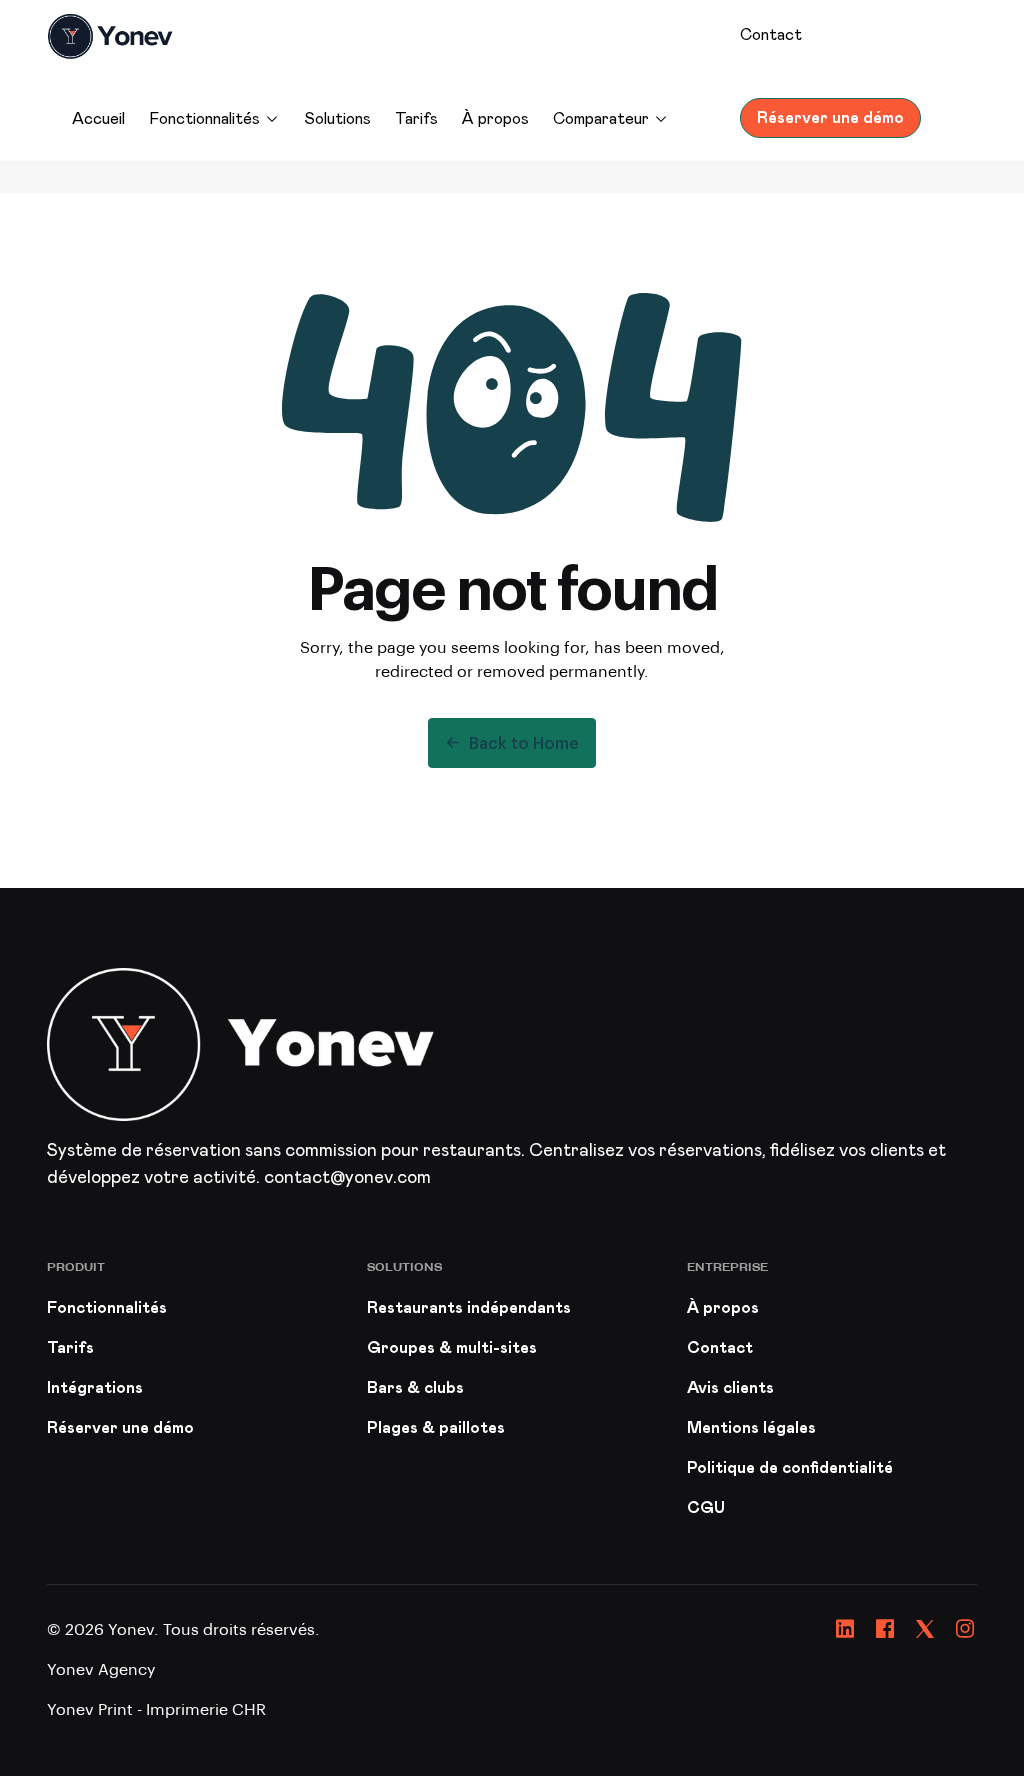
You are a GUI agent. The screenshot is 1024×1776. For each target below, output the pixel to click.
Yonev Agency (101, 1668)
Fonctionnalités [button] (204, 118)
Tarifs (416, 118)
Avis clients (730, 1387)
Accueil (98, 118)
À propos (495, 118)
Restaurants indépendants (469, 1307)
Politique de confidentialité (790, 1467)
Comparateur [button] (601, 118)
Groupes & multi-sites (452, 1347)
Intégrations (95, 1387)
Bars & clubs (415, 1387)
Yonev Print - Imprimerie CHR (156, 1708)
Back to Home (524, 742)
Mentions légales (751, 1427)
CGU (706, 1507)
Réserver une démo (830, 117)
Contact (771, 34)
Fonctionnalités (107, 1307)
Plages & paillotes (436, 1427)
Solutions (337, 118)
